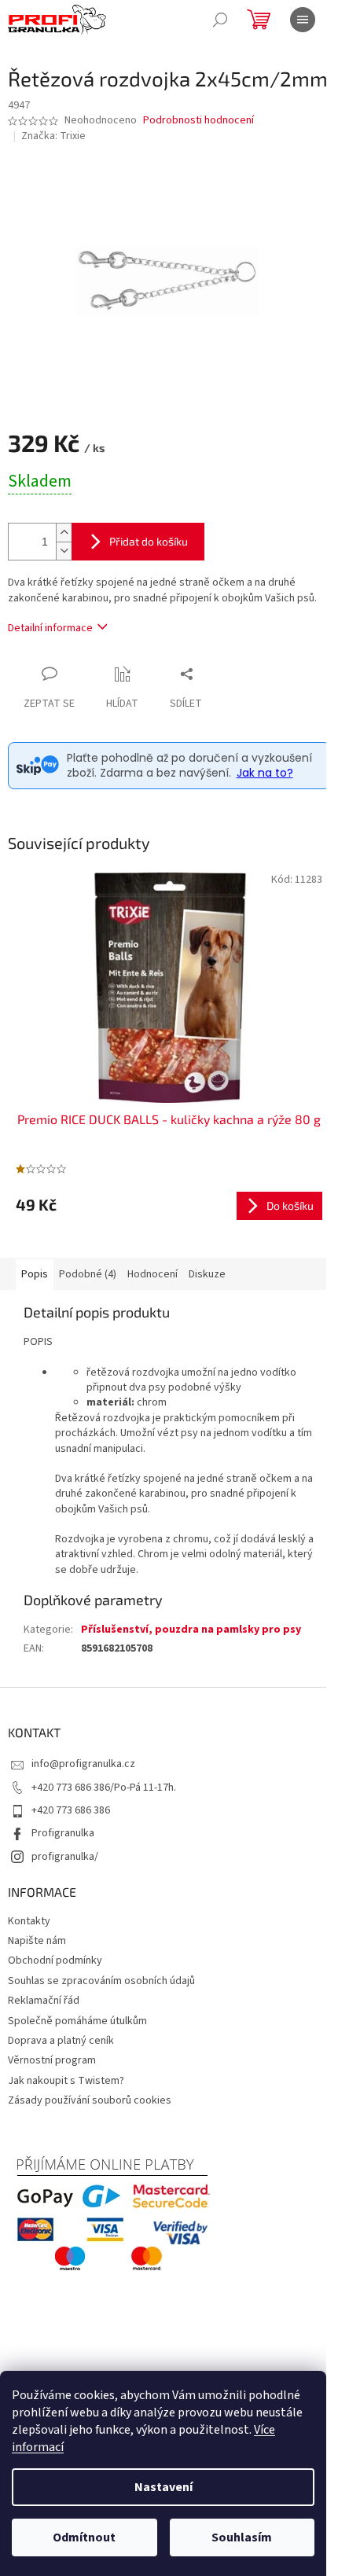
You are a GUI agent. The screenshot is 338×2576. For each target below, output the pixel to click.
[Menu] (303, 20)
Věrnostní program (52, 2060)
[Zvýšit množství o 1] (64, 533)
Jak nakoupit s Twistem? (66, 2081)
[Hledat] (220, 20)
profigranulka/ (65, 1857)
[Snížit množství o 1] (64, 551)
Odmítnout (84, 2537)
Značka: (53, 136)
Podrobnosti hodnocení (198, 121)
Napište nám (37, 1941)
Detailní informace (50, 628)
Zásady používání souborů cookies (90, 2100)
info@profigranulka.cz (83, 1764)
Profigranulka (63, 1833)
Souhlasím (242, 2537)
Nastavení (163, 2487)
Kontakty (29, 1921)
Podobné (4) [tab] (88, 1274)
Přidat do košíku (149, 541)
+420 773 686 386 (71, 1810)
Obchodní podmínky (55, 1960)
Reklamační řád (44, 2001)
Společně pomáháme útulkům (77, 2021)
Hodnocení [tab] (152, 1274)
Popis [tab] (35, 1274)
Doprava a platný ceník (61, 2041)
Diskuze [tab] (207, 1274)
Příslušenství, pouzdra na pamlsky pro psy (191, 1630)
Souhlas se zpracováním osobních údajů (101, 1981)
